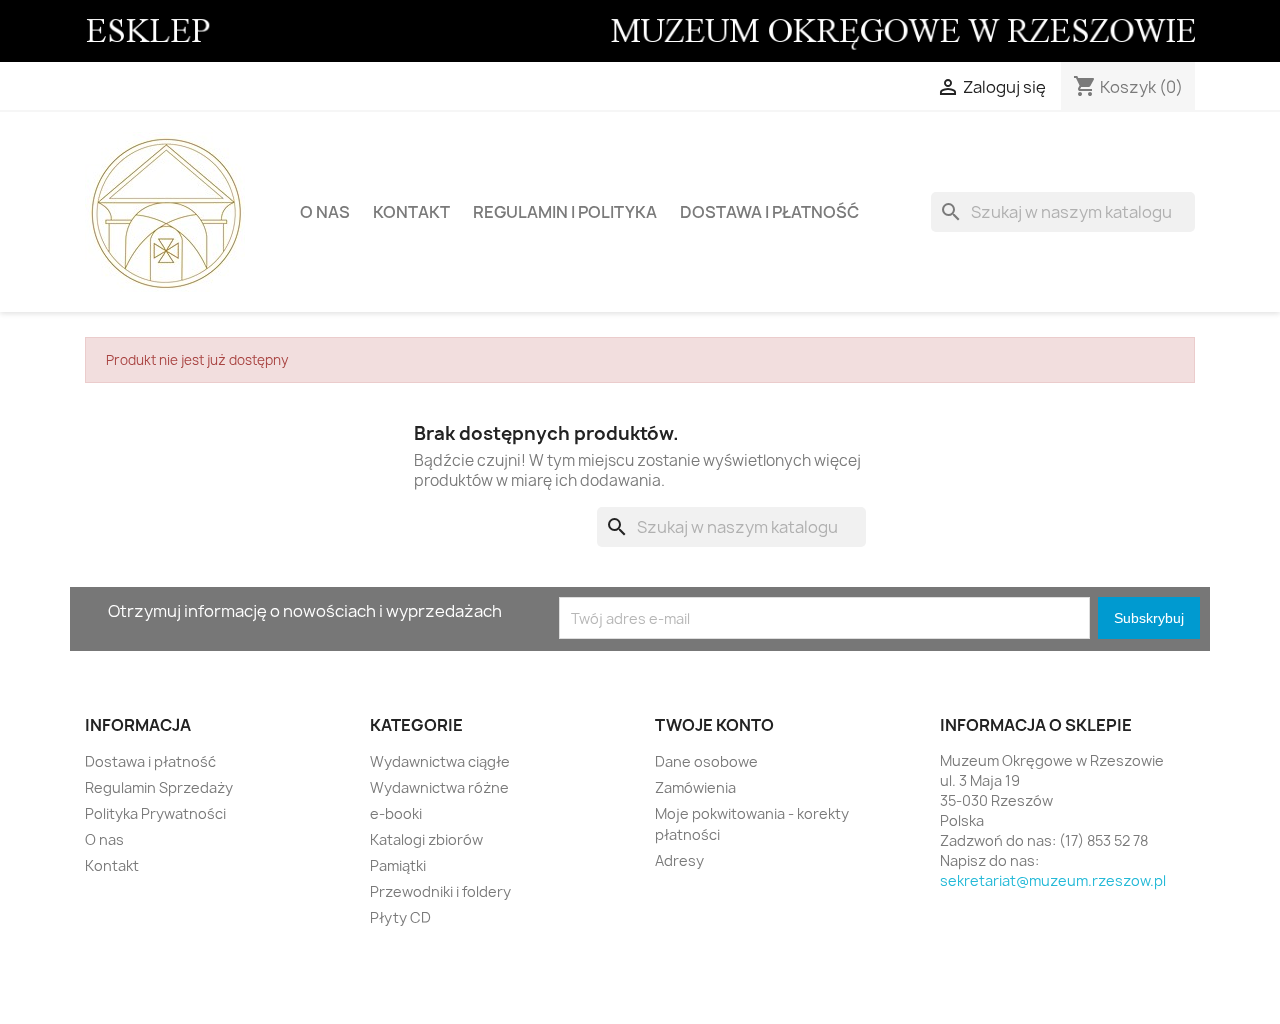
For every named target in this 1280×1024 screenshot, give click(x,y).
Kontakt (411, 212)
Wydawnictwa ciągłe (440, 761)
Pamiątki (398, 865)
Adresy (679, 860)
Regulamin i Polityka (565, 212)
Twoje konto (714, 725)
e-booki (396, 813)
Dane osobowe (706, 761)
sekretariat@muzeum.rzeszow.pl (1053, 880)
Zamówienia (695, 787)
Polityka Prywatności (155, 813)
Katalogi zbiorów (426, 839)
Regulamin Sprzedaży (159, 787)
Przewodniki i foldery (440, 891)
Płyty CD (400, 917)
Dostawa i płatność (769, 212)
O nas (325, 212)
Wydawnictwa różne (439, 787)
